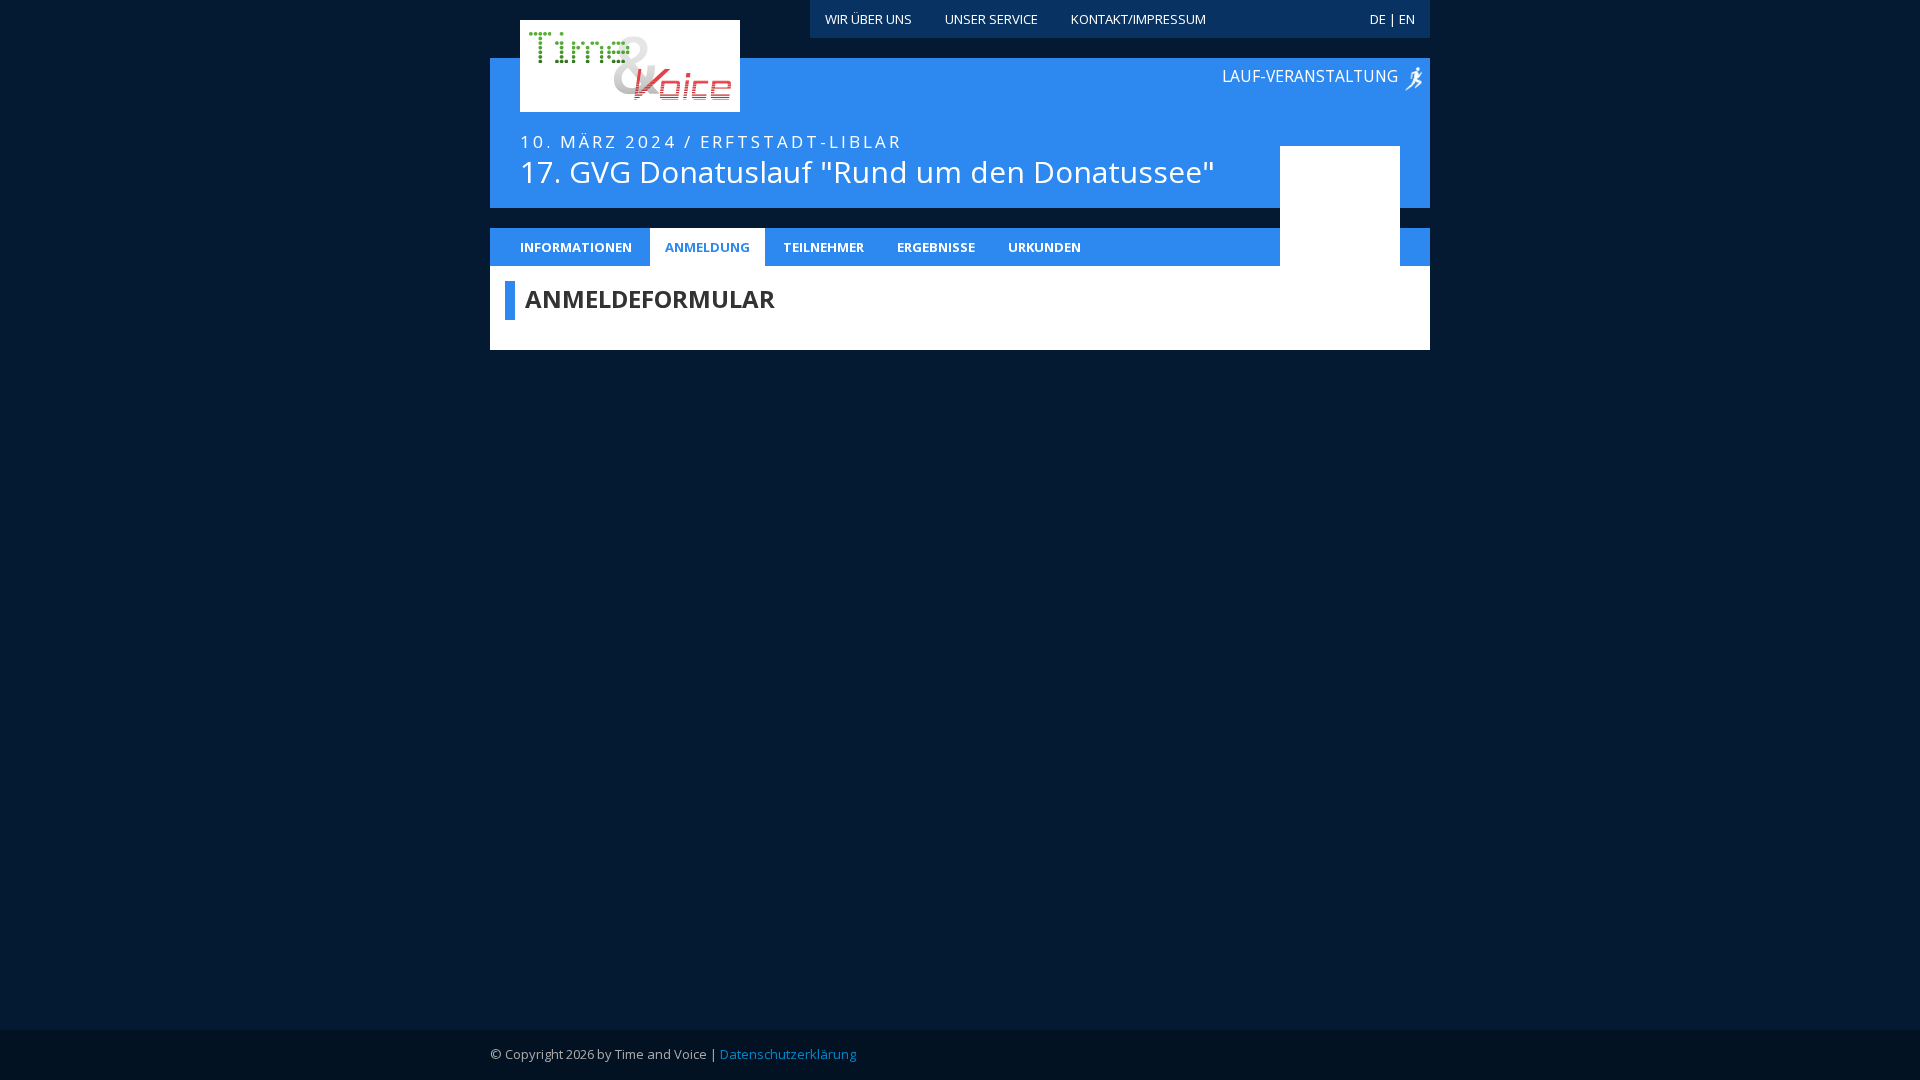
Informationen (576, 247)
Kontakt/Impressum (1138, 19)
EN (1407, 19)
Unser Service (991, 19)
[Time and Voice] (600, 67)
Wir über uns (868, 19)
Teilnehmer (823, 247)
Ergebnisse (936, 247)
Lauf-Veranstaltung (1310, 76)
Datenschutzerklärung (788, 1054)
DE (1378, 19)
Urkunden (1044, 247)
